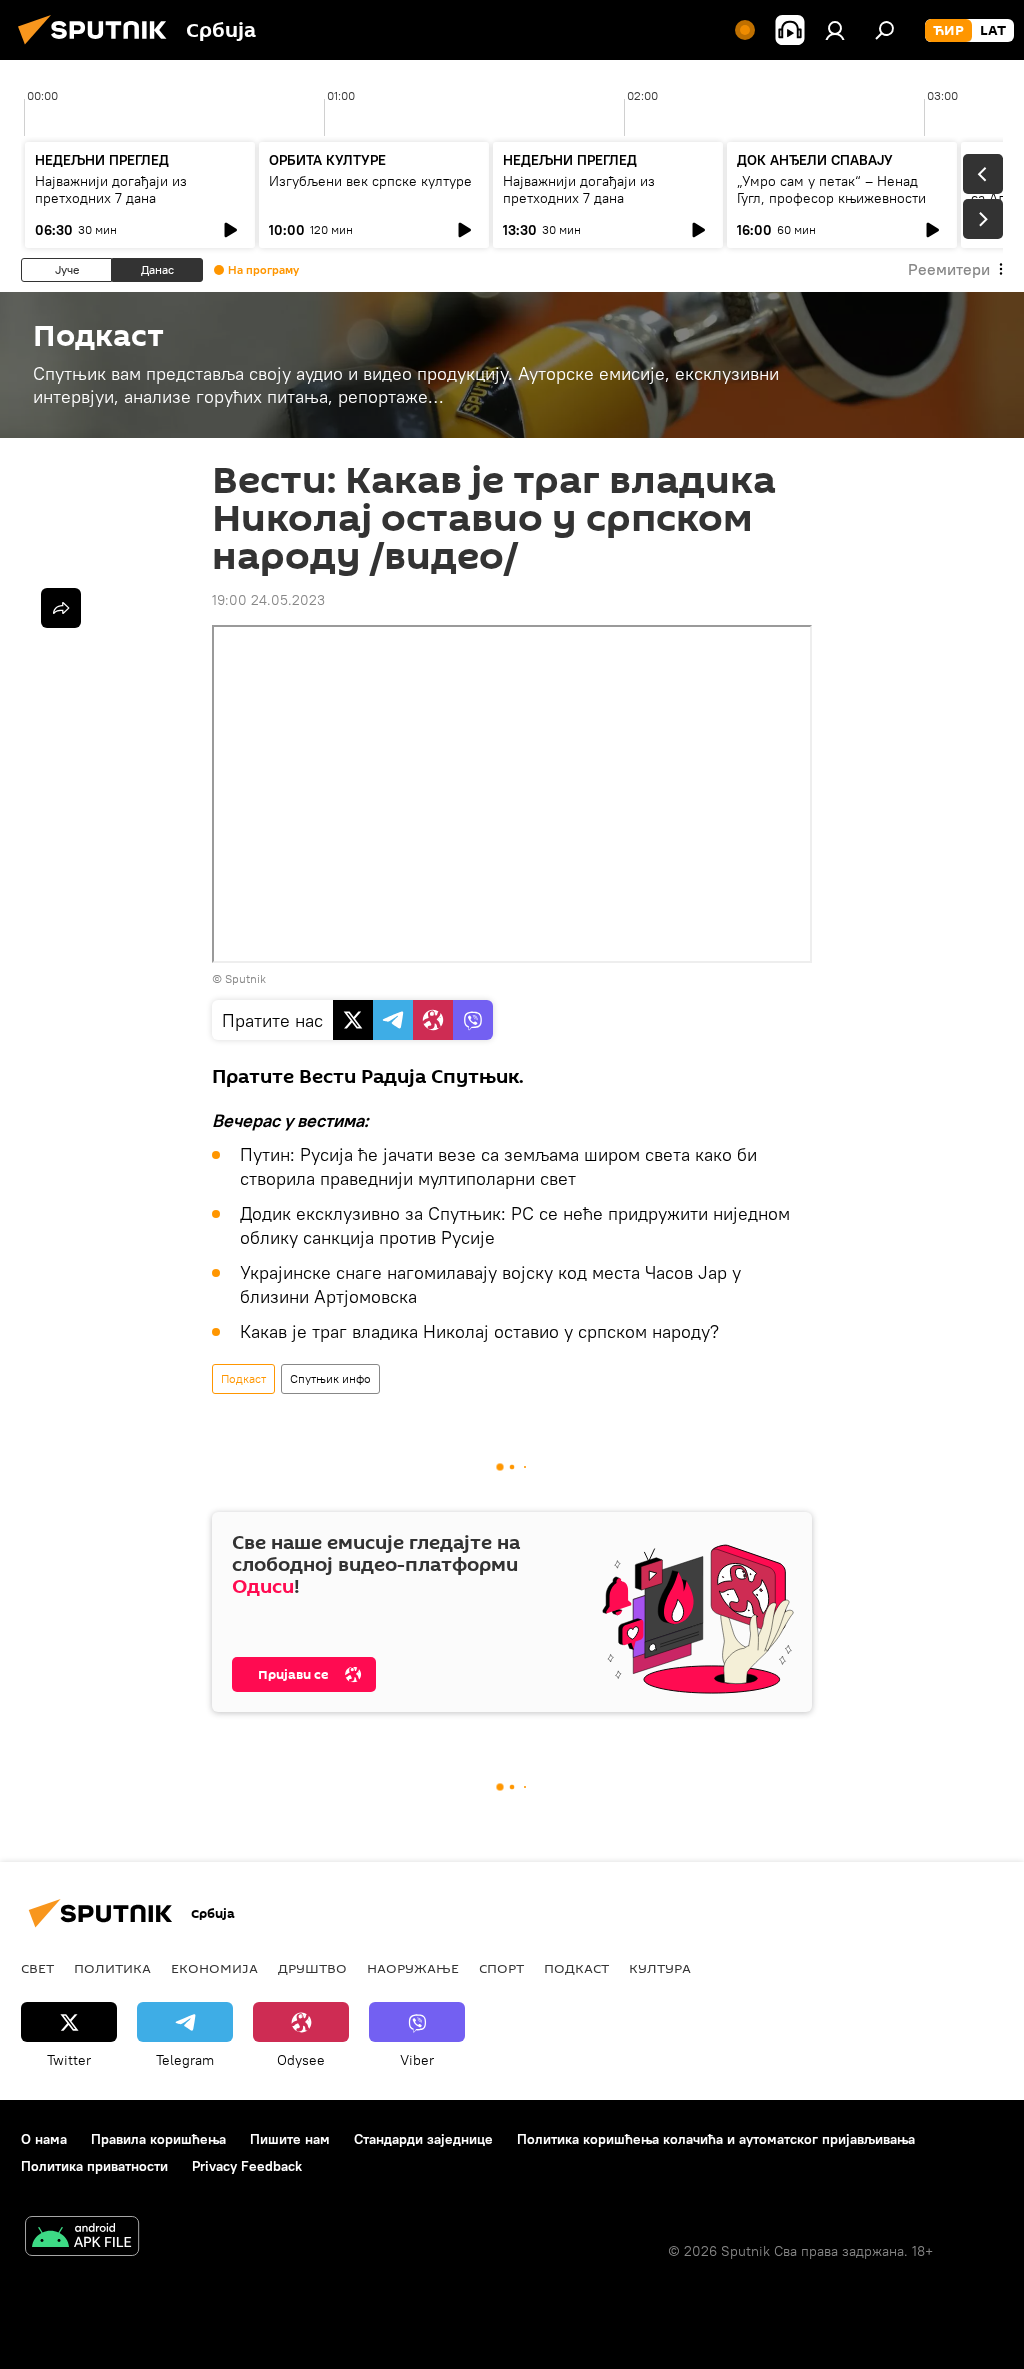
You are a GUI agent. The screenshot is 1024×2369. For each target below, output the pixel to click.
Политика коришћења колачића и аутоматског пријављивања (716, 2139)
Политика (112, 1968)
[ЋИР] (948, 31)
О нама (44, 2139)
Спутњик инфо (330, 1378)
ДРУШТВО (312, 1968)
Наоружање (413, 1968)
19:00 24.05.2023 (268, 600)
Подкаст (243, 1378)
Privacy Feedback (247, 2166)
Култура (660, 1968)
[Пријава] (835, 30)
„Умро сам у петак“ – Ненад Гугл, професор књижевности (831, 189)
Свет (37, 1968)
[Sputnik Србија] (98, 47)
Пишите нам (290, 2139)
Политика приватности (94, 2166)
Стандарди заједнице (423, 2139)
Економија (214, 1968)
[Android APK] (82, 2238)
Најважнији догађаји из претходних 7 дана (111, 189)
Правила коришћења (158, 2139)
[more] (61, 608)
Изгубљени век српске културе (370, 181)
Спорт (501, 1968)
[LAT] (993, 31)
